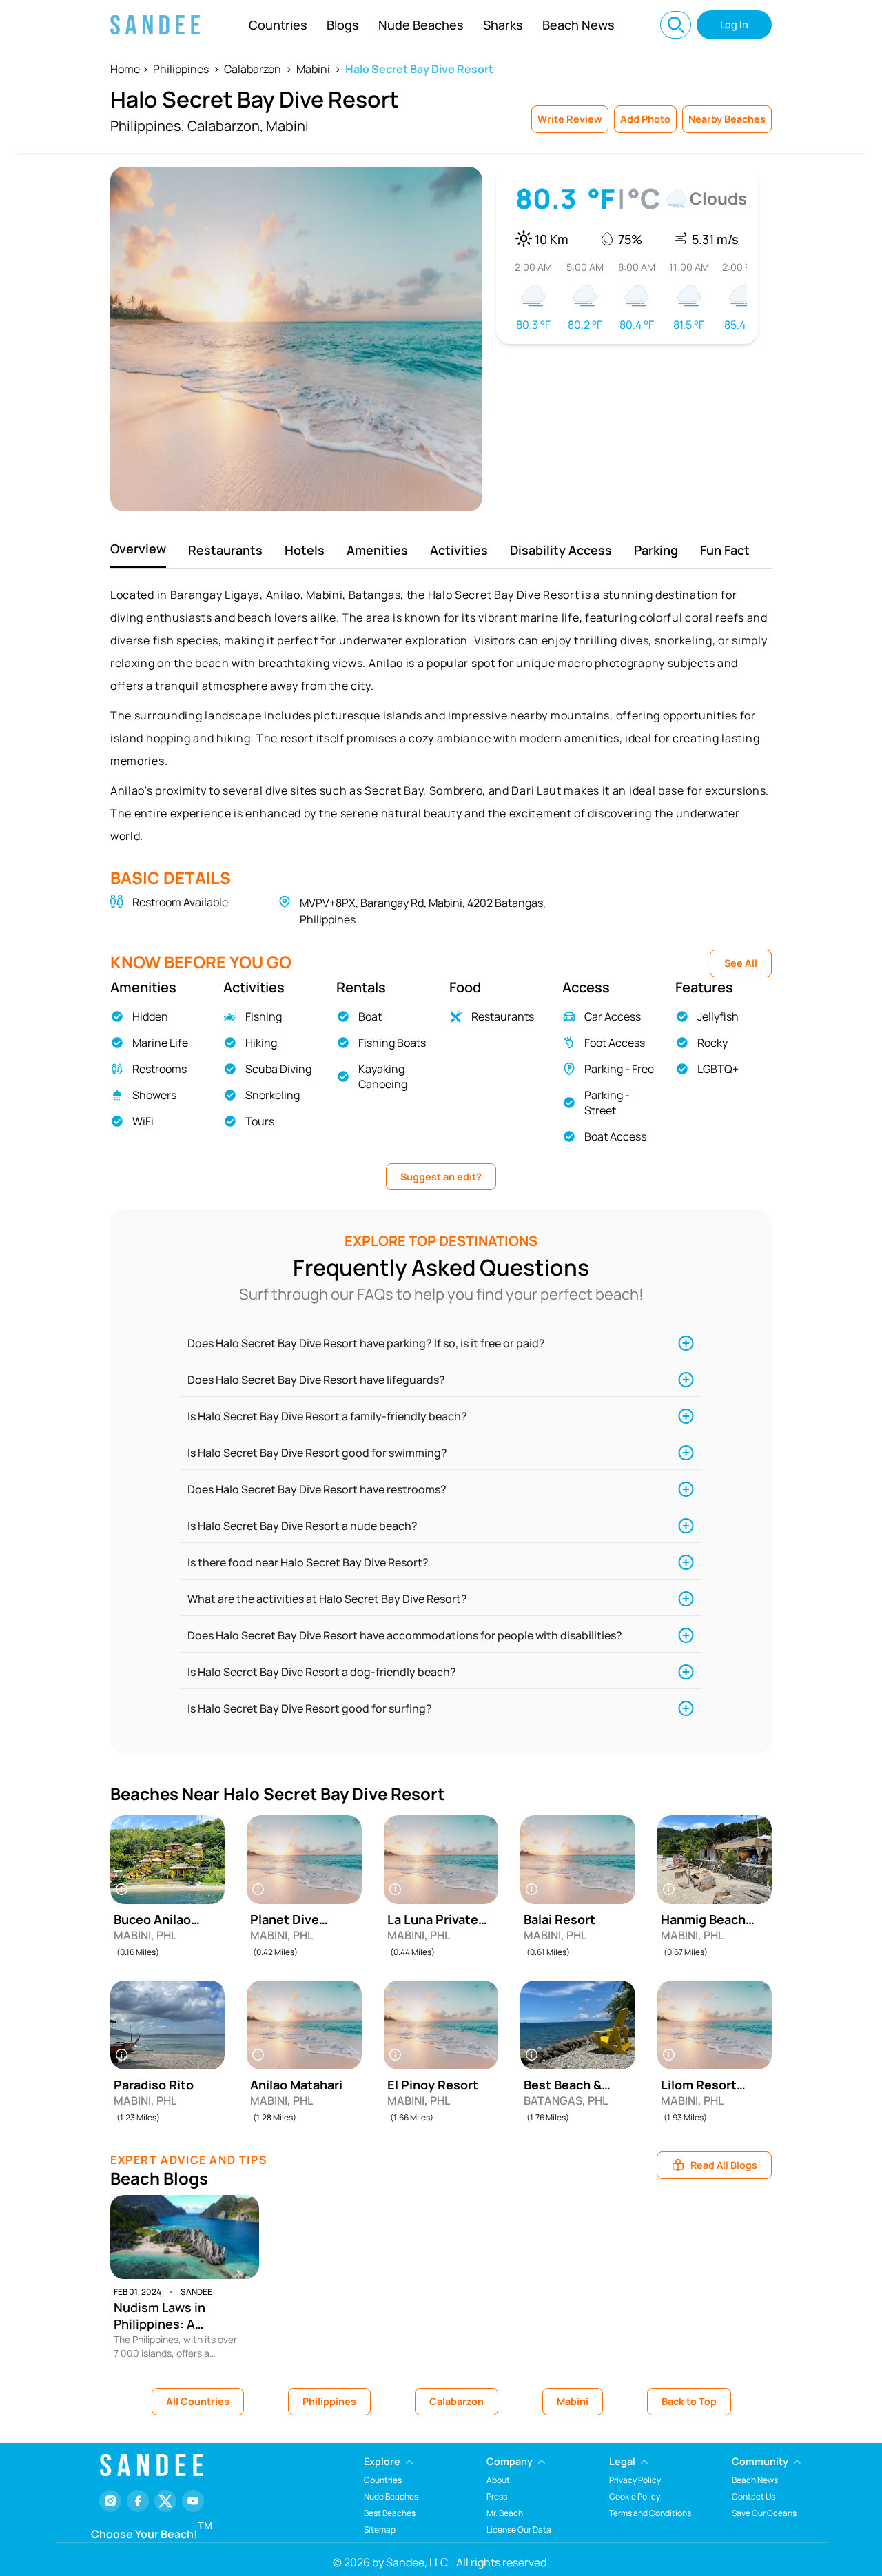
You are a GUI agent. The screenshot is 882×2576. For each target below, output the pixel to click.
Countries (278, 25)
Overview (138, 549)
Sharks (503, 25)
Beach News (578, 25)
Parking (656, 550)
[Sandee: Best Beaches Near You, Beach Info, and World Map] (155, 25)
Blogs (343, 25)
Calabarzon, (225, 126)
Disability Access (561, 550)
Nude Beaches (421, 25)
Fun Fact (725, 550)
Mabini (313, 69)
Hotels (305, 550)
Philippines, (147, 126)
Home (125, 69)
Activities (459, 550)
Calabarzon (253, 69)
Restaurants (225, 550)
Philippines (181, 69)
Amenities (377, 550)
